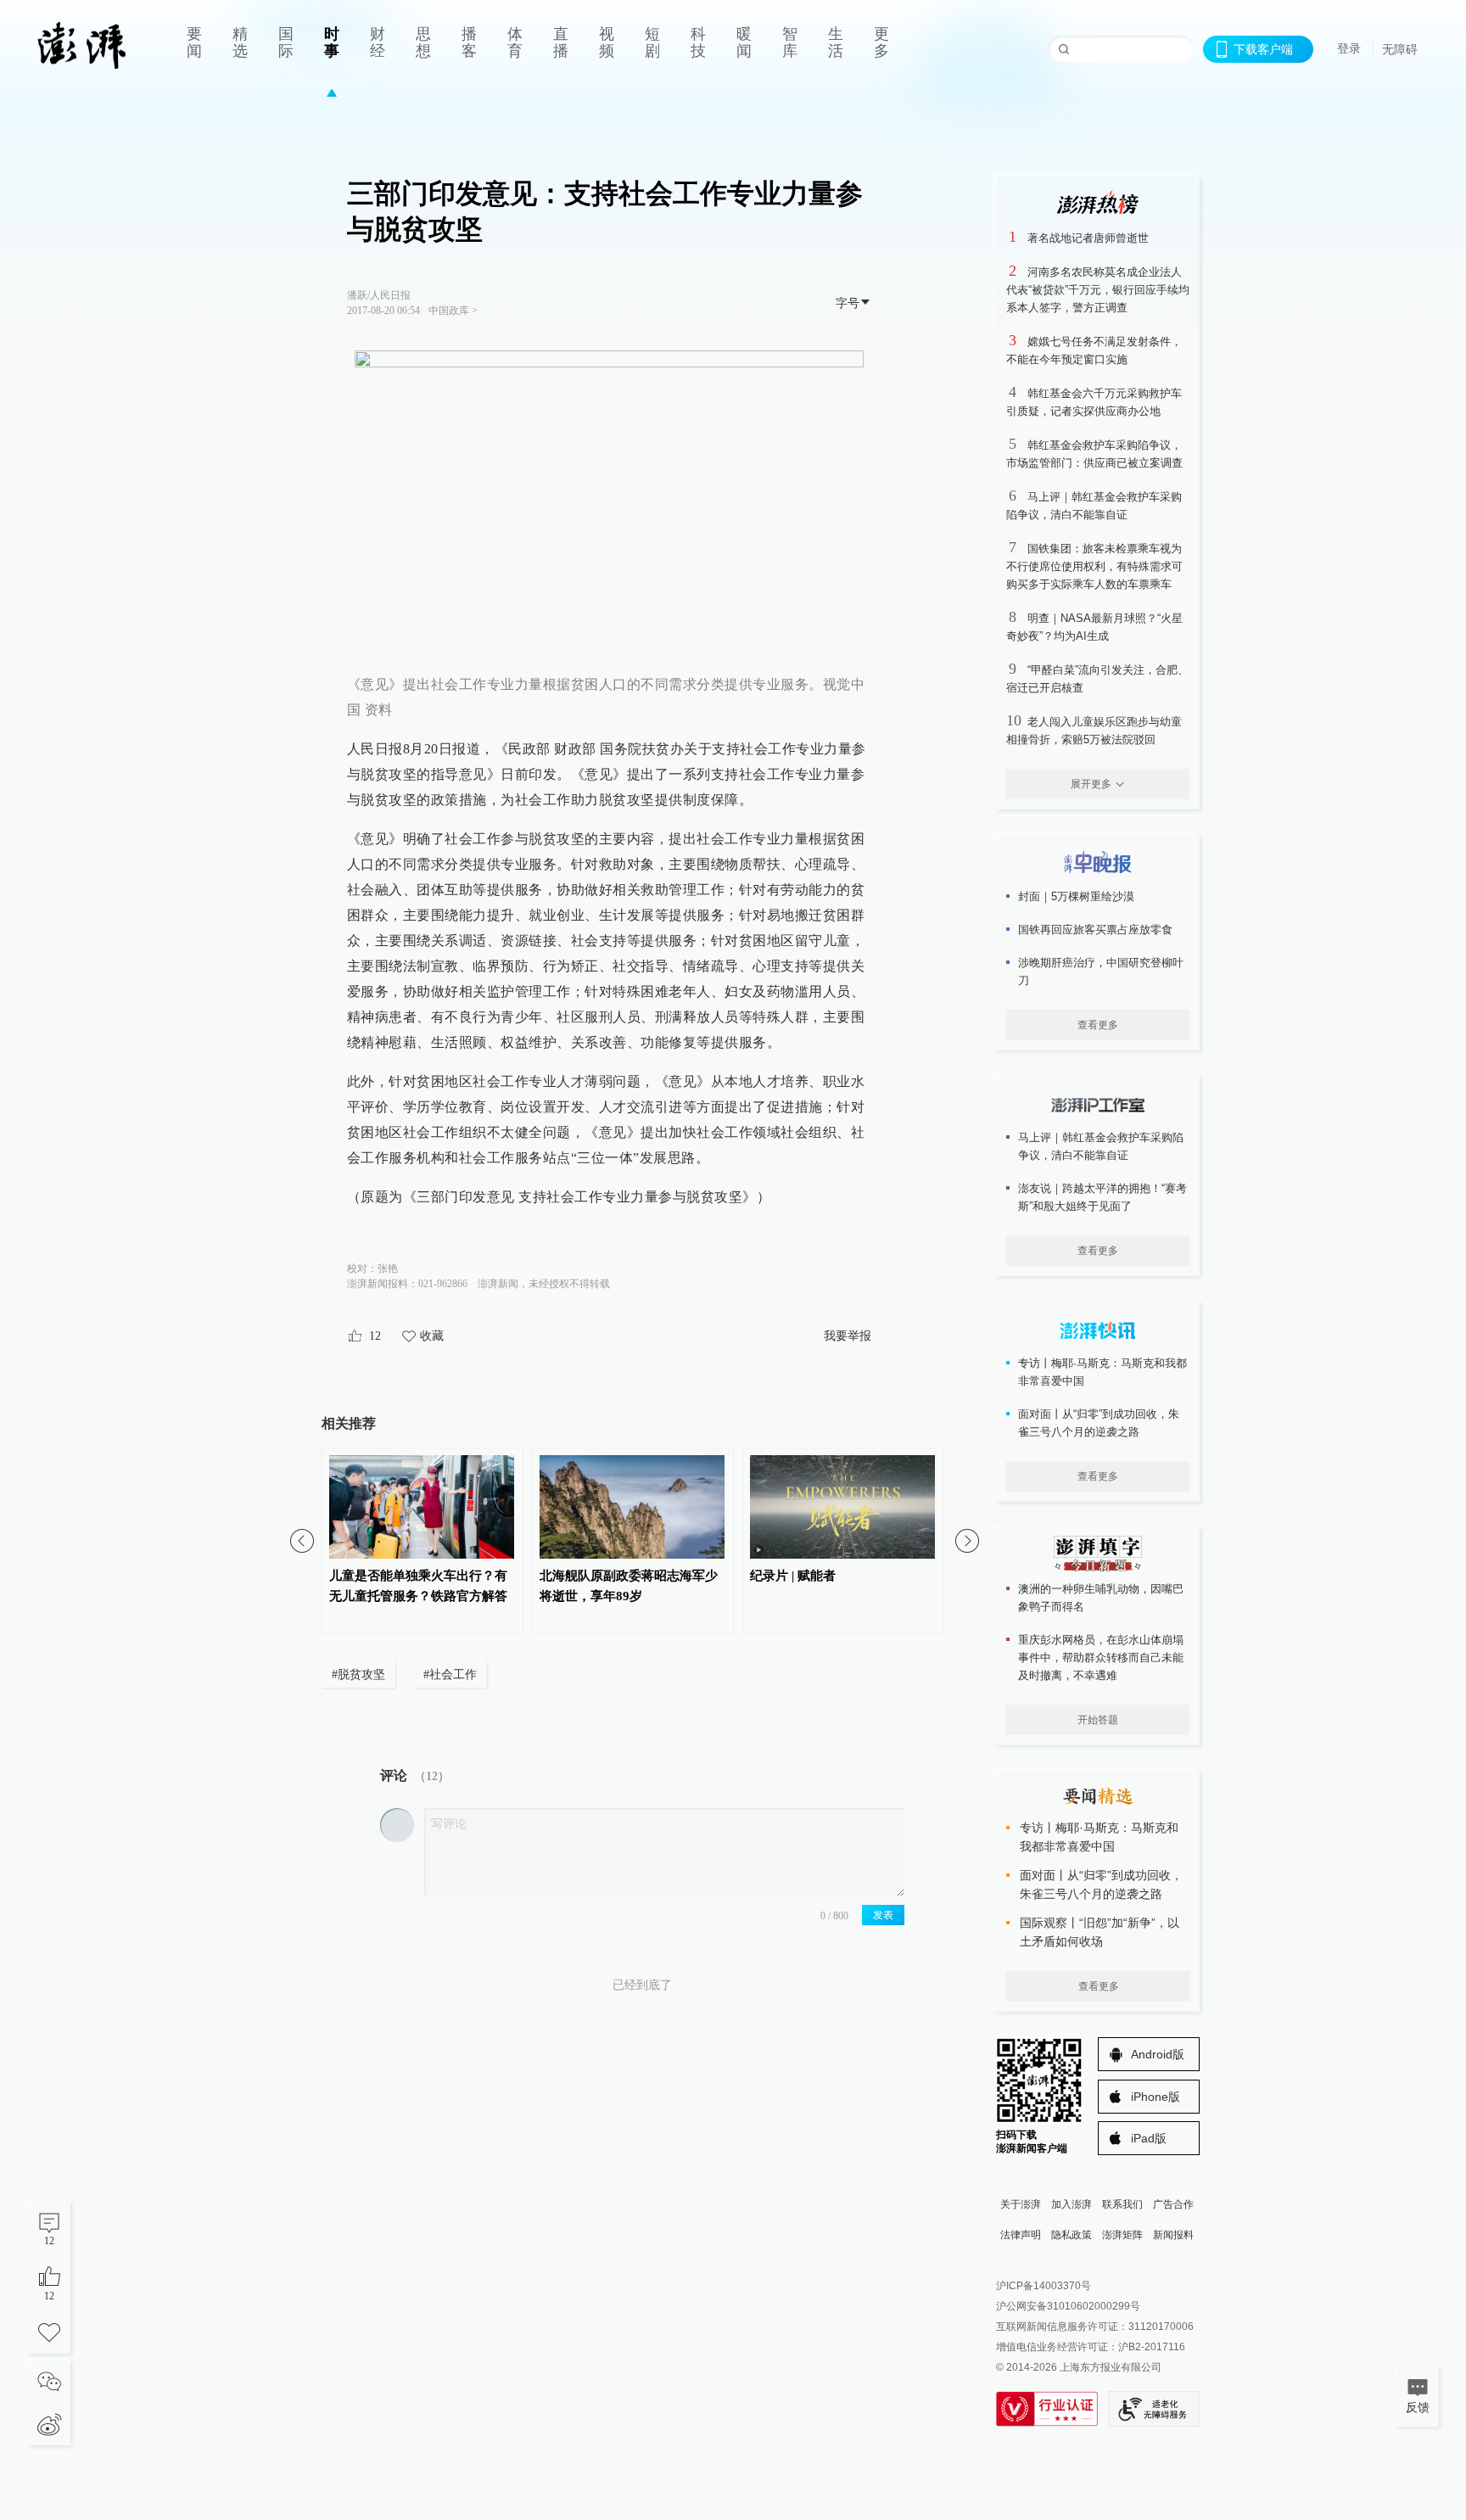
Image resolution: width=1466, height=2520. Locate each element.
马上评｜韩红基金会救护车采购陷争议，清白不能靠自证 (1101, 1146)
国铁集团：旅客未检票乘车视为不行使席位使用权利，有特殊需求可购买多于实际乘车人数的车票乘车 (1094, 566)
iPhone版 (1155, 2097)
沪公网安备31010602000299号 (1068, 2306)
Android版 (1158, 2054)
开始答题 (1098, 1720)
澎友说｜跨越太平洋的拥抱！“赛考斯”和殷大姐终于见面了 (1102, 1197)
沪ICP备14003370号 (1044, 2286)
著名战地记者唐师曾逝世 (1088, 238)
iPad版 (1149, 2138)
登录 (1349, 48)
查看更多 (1098, 1025)
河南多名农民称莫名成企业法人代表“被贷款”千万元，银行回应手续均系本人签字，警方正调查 (1098, 290)
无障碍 (1400, 49)
